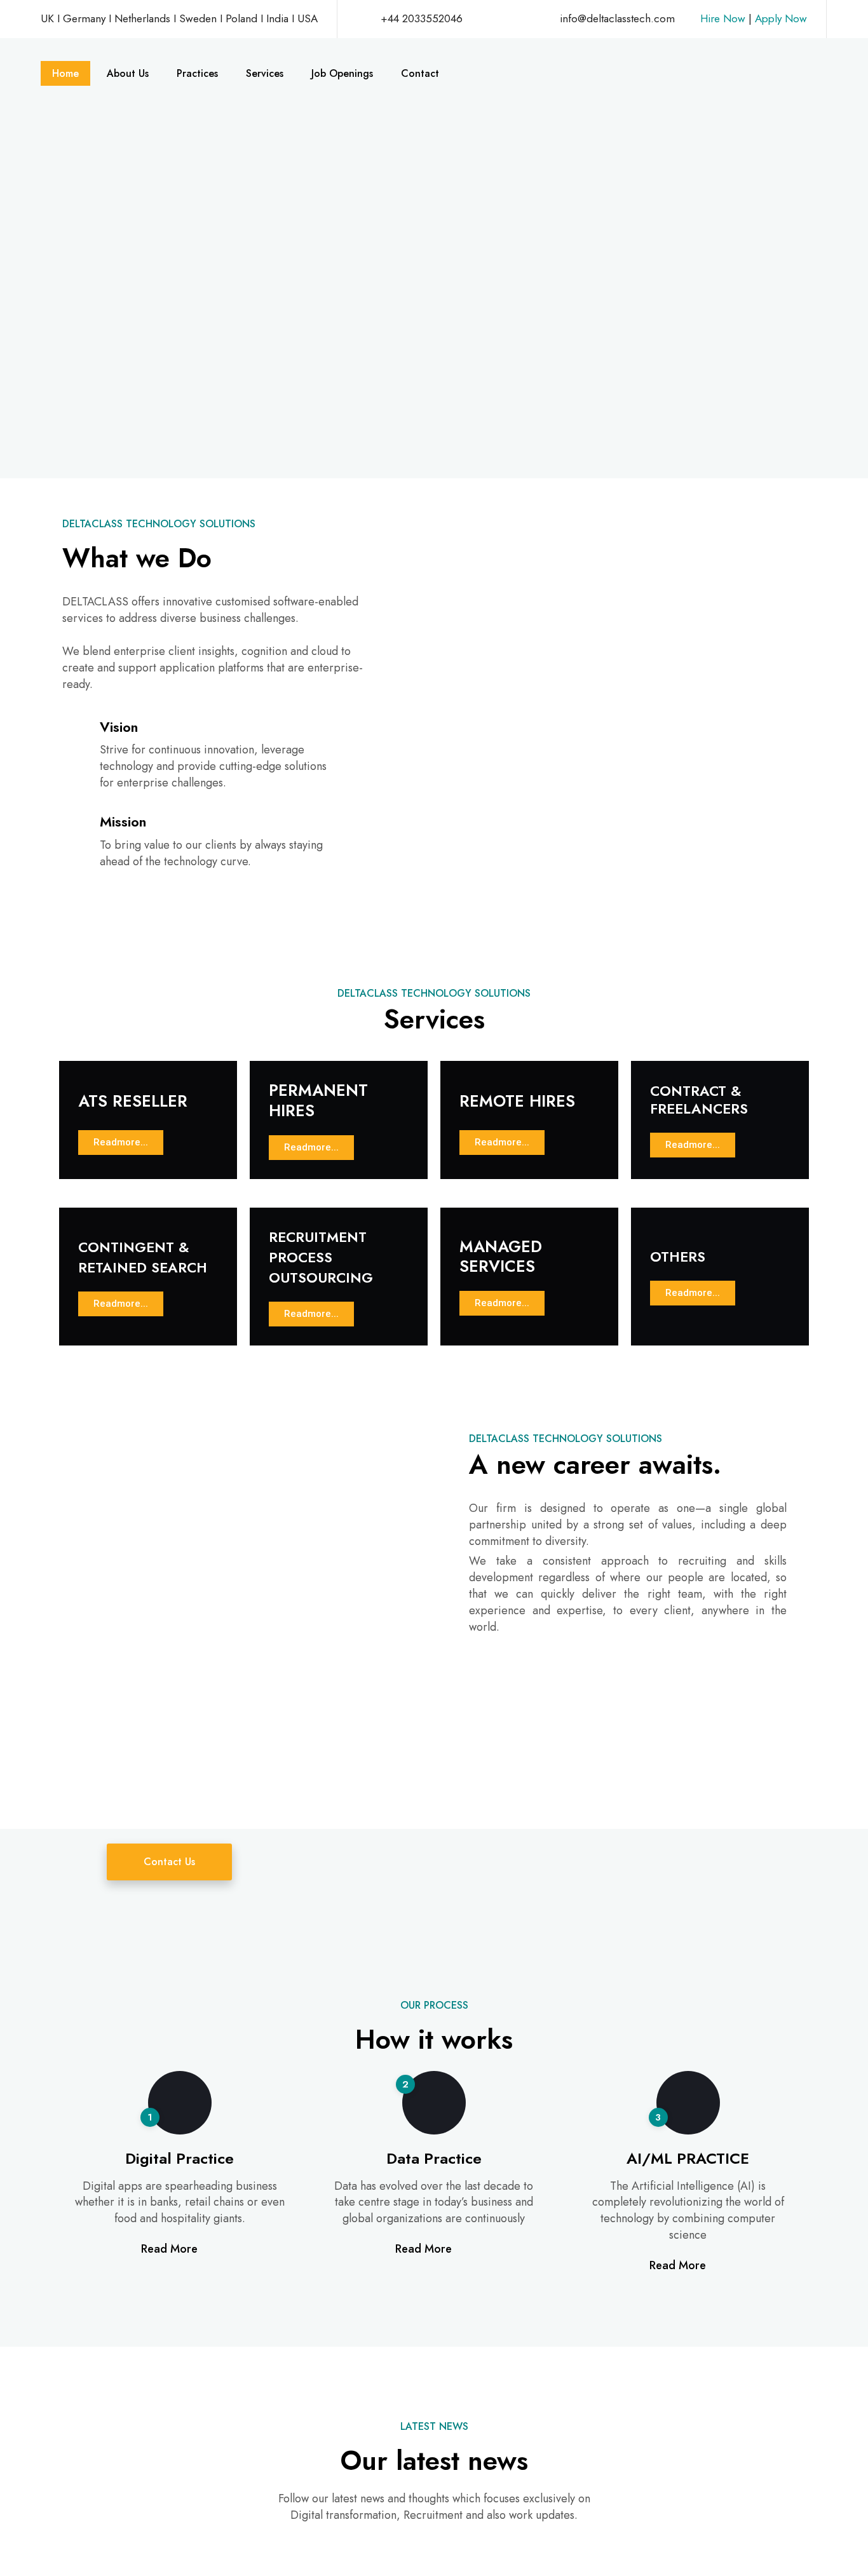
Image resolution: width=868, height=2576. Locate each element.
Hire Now (723, 18)
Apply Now (779, 18)
